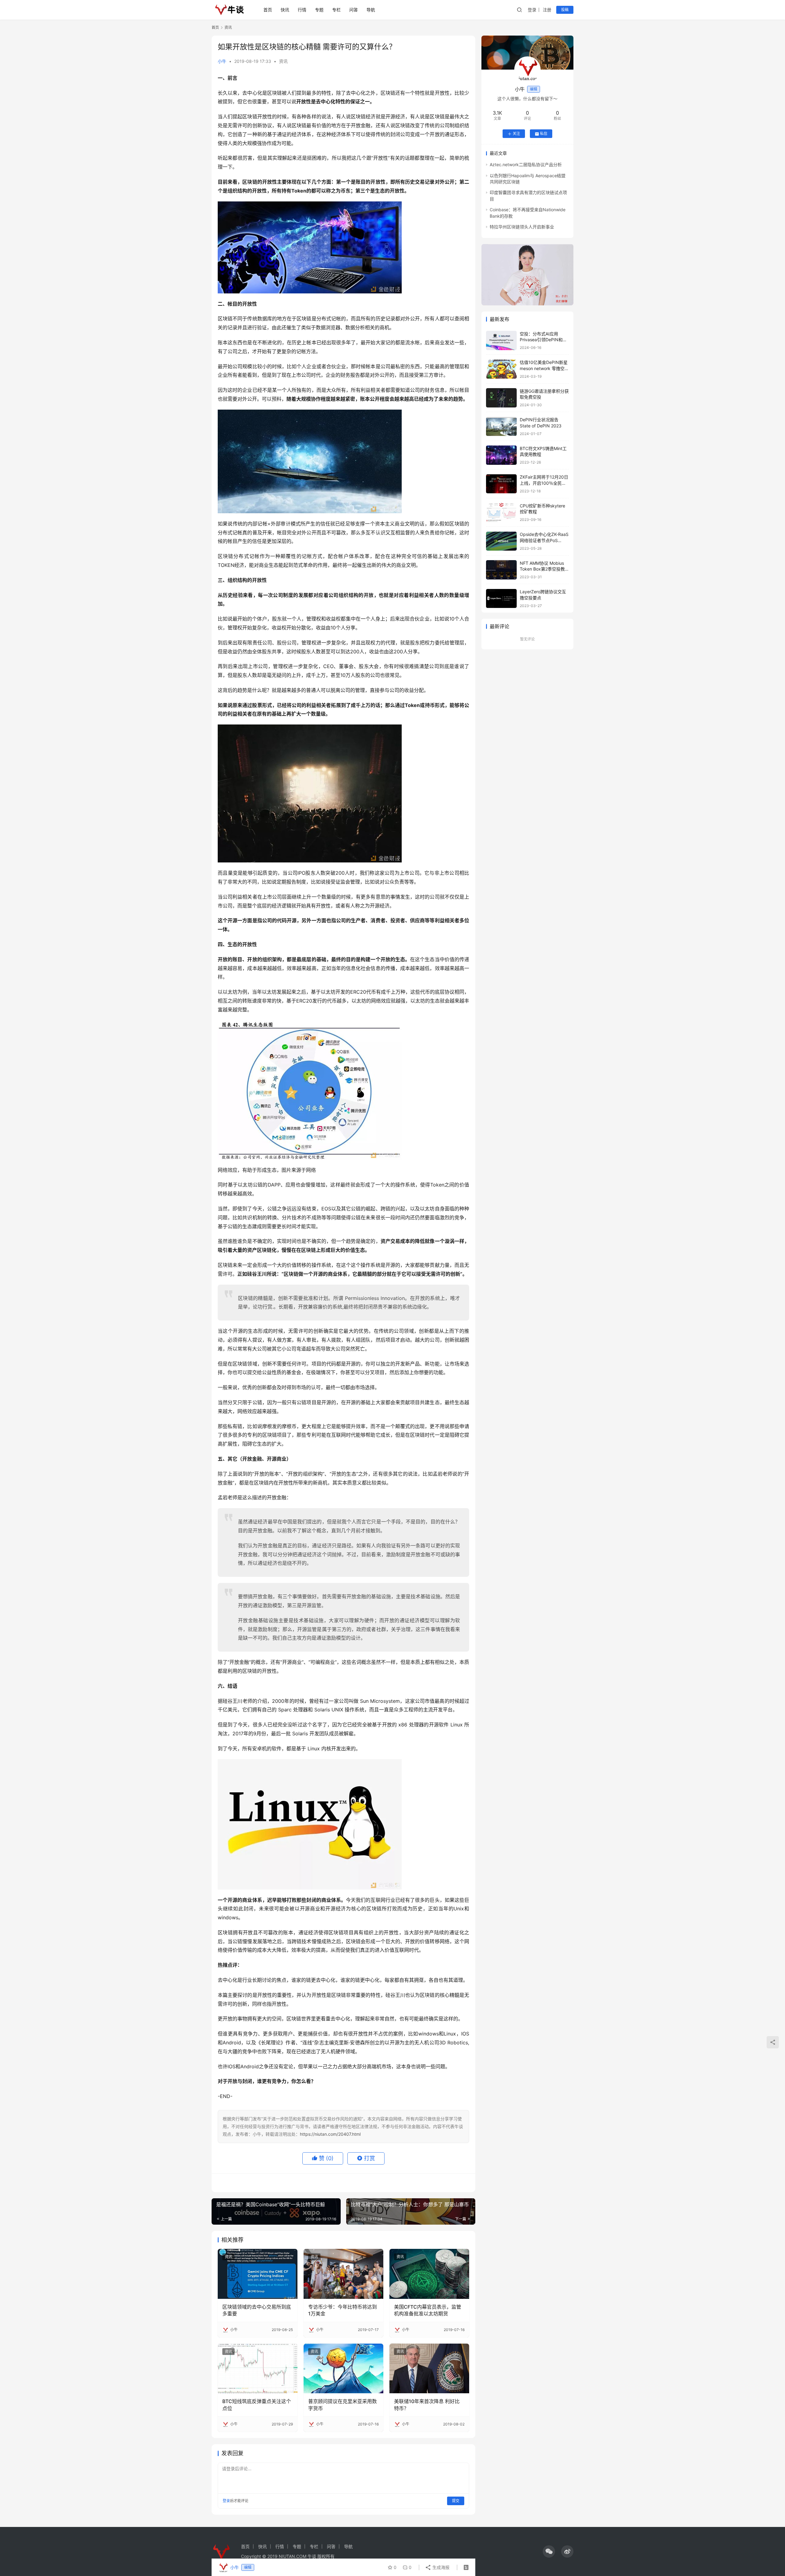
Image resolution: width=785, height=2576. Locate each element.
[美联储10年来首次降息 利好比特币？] (429, 2368)
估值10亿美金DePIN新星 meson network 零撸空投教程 (544, 369)
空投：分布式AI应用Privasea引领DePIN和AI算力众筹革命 (543, 340)
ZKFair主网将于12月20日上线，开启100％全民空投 (544, 483)
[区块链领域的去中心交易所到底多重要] (258, 2274)
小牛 (222, 61)
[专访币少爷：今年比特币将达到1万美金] (343, 2274)
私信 (544, 134)
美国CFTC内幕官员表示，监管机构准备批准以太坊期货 (428, 2310)
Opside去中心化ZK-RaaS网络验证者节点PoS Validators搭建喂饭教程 (544, 541)
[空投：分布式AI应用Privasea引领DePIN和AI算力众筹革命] (501, 340)
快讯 (285, 10)
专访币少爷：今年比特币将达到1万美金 (343, 2310)
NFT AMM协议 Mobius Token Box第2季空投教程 (542, 569)
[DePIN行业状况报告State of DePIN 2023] (501, 427)
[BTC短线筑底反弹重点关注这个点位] (258, 2368)
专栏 (336, 10)
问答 (354, 10)
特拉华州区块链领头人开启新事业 (522, 227)
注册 (547, 10)
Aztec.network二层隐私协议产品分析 (526, 165)
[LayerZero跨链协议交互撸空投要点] (501, 599)
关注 (516, 134)
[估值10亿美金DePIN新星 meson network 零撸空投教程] (501, 369)
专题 (319, 10)
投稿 (565, 10)
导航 (371, 10)
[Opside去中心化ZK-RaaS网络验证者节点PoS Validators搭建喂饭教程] (501, 541)
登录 (532, 10)
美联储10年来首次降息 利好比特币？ (427, 2405)
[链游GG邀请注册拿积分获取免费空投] (501, 398)
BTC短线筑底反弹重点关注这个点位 (257, 2405)
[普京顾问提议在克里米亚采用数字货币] (343, 2368)
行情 (302, 10)
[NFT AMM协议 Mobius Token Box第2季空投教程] (501, 570)
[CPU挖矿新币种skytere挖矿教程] (501, 512)
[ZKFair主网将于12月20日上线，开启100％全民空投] (501, 484)
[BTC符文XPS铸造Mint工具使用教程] (501, 455)
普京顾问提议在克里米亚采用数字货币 (343, 2405)
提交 (456, 2501)
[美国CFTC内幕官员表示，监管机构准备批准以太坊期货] (429, 2274)
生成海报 (440, 2567)
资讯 (283, 61)
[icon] (549, 2551)
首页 (268, 10)
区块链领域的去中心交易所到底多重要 (257, 2310)
